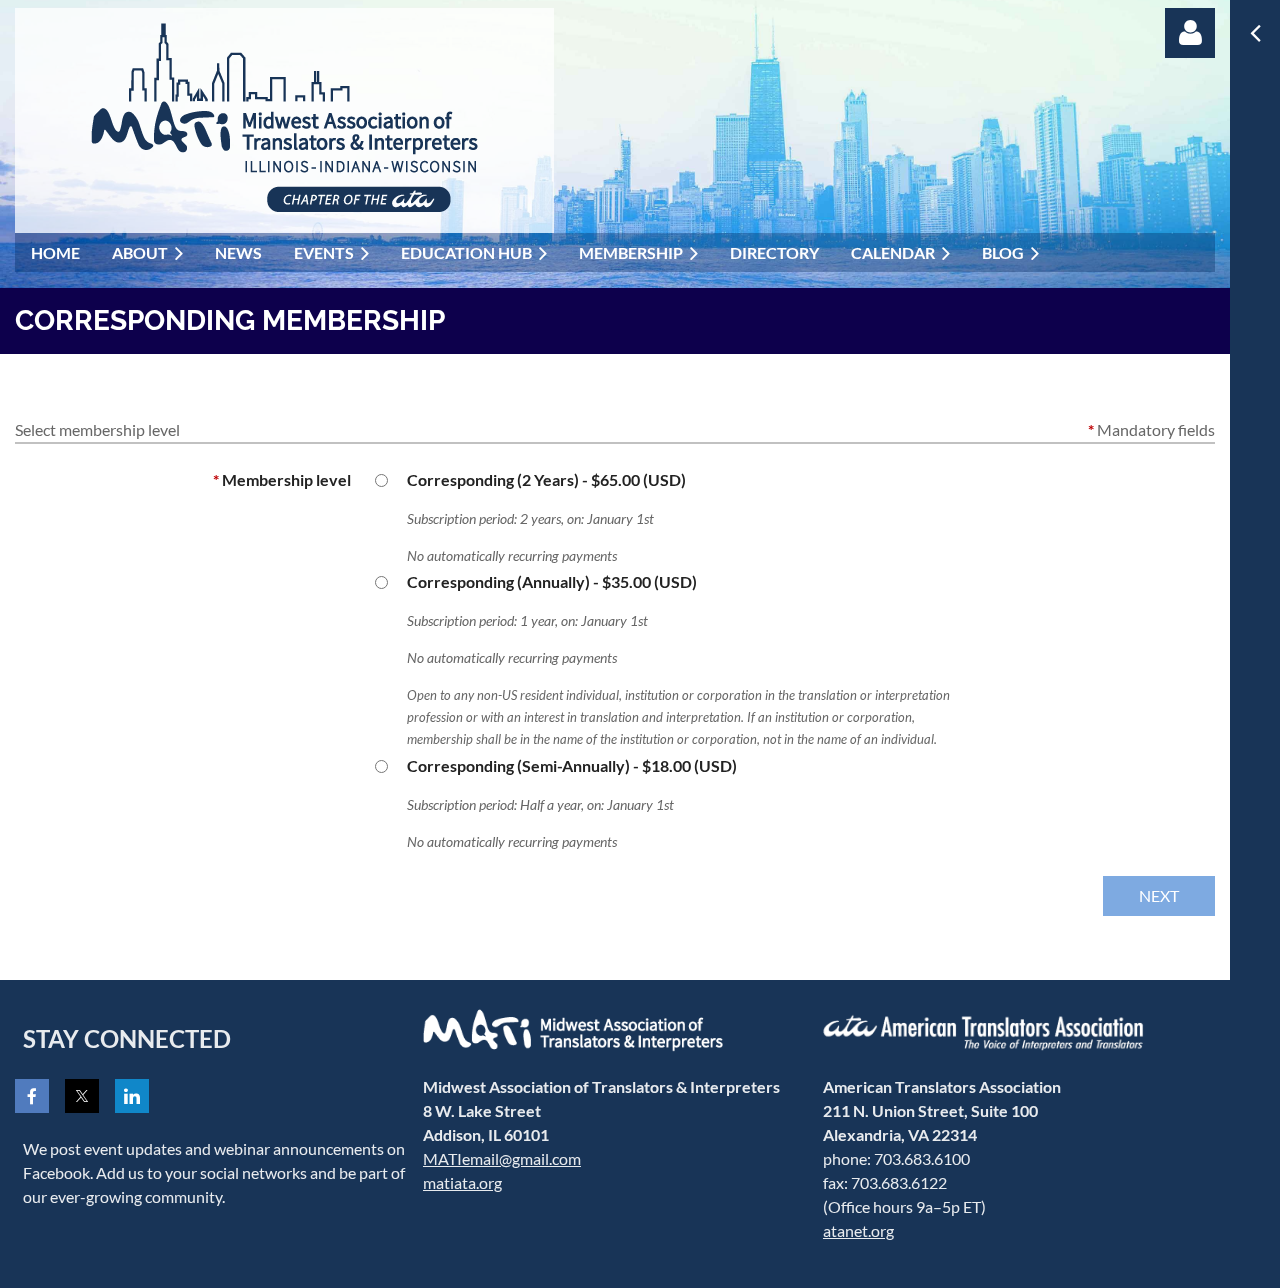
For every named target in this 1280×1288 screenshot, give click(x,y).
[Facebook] (32, 1096)
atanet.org (858, 1230)
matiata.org (462, 1182)
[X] (82, 1096)
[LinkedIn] (132, 1096)
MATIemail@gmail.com (502, 1158)
